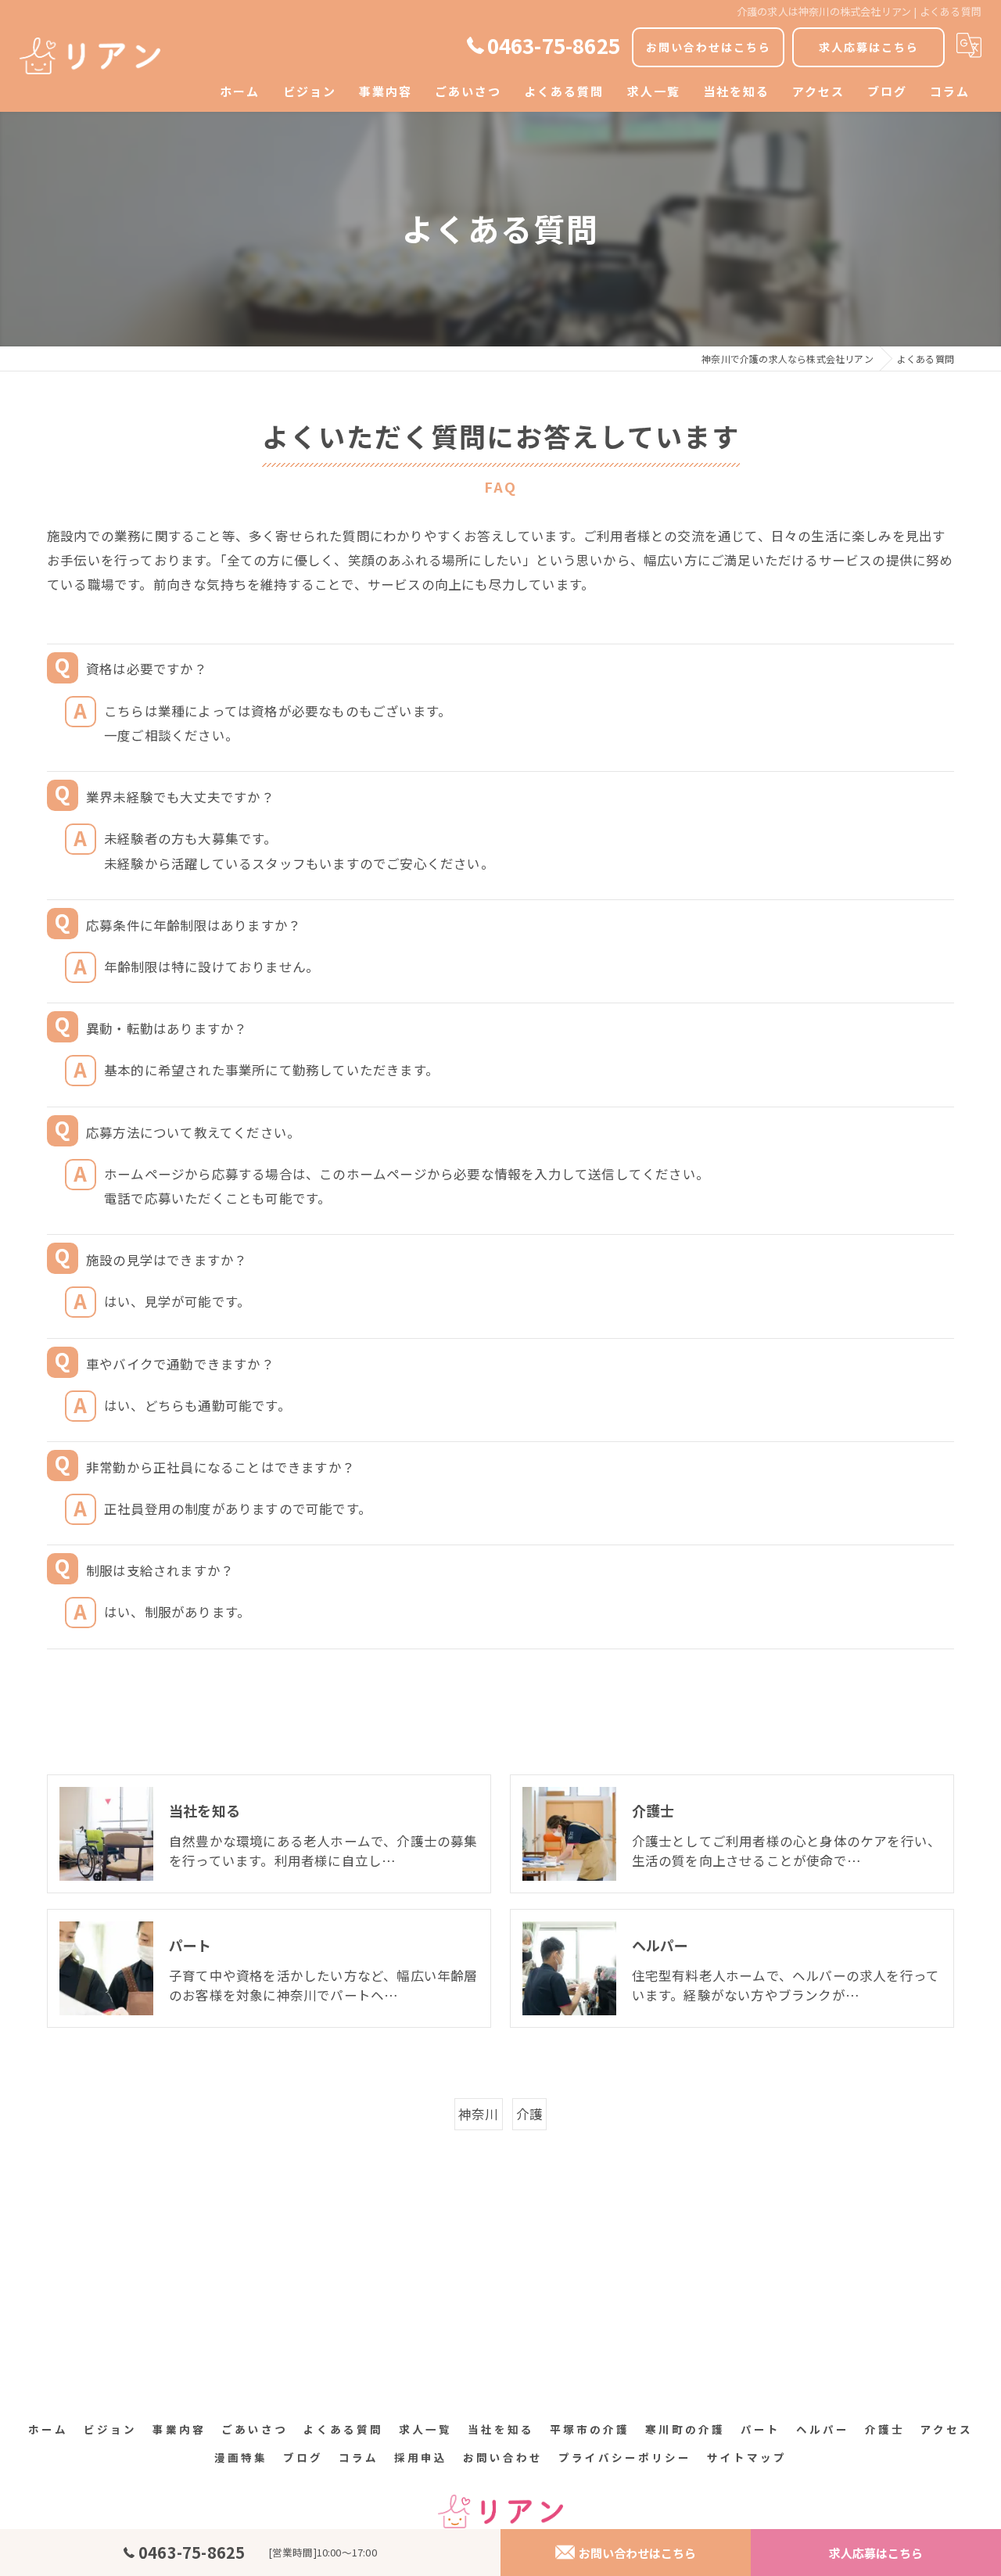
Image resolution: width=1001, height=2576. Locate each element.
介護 (529, 2114)
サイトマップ (747, 2457)
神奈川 (479, 2114)
